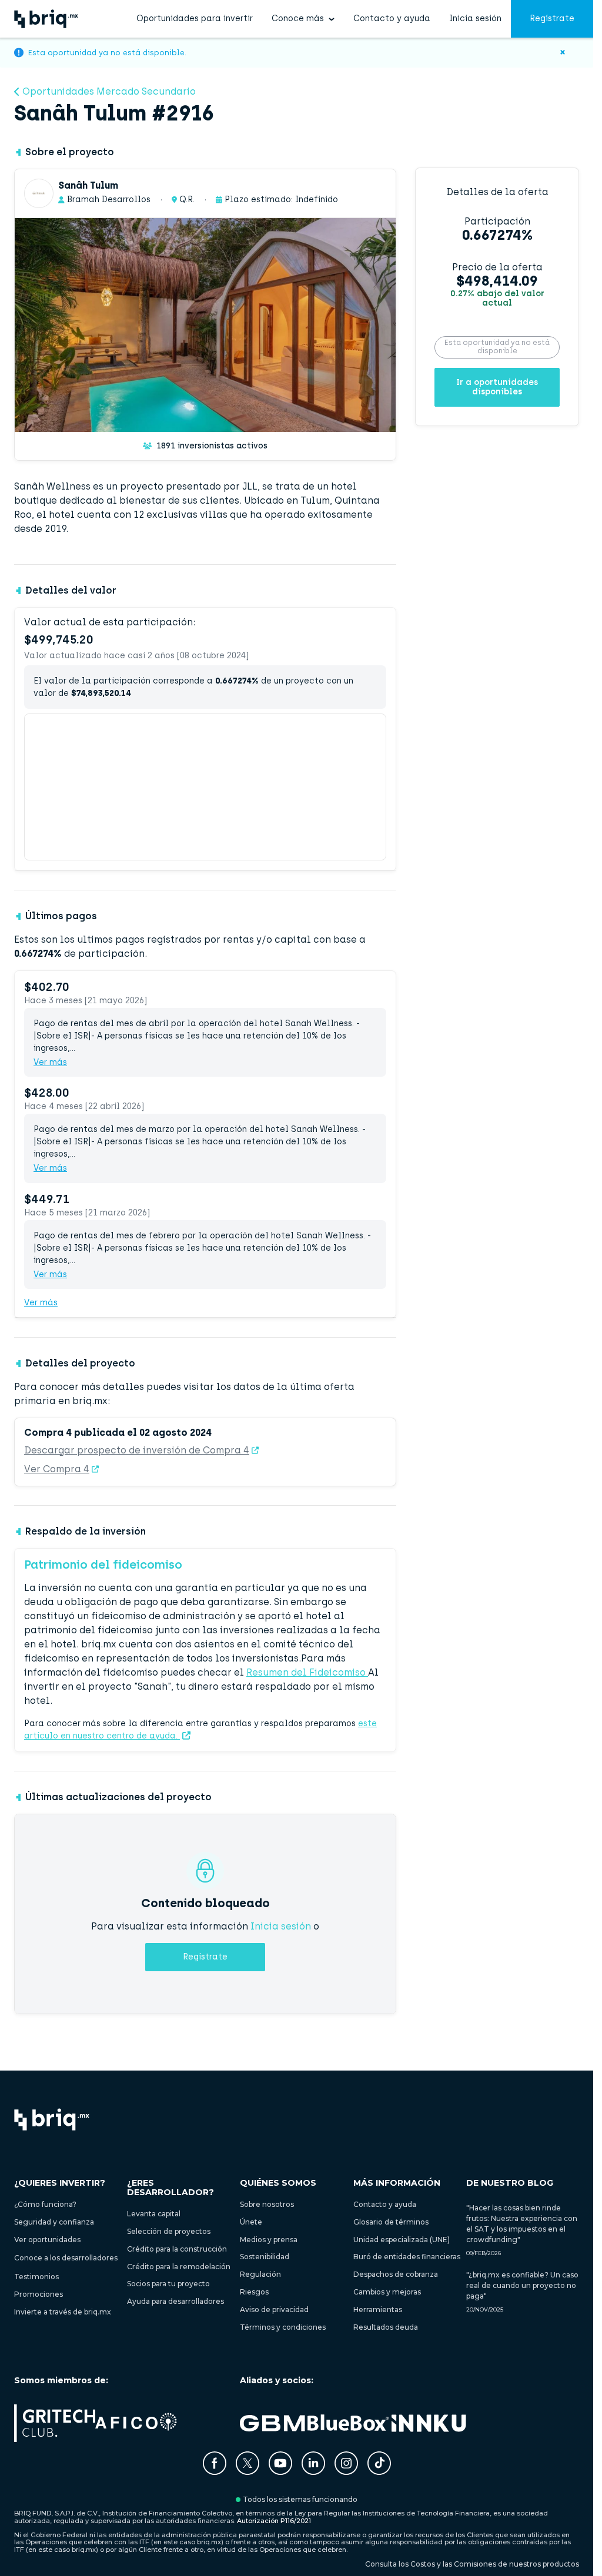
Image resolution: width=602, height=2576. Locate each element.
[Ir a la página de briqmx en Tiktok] (379, 2464)
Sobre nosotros (267, 2204)
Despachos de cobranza (396, 2274)
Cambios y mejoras (387, 2292)
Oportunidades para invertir (195, 19)
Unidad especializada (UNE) (402, 2240)
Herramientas (378, 2309)
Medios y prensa (269, 2240)
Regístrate (552, 19)
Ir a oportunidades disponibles (497, 387)
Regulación (260, 2274)
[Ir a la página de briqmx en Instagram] (346, 2472)
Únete (251, 2222)
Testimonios (36, 2277)
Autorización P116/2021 (274, 2521)
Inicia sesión (475, 19)
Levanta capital (154, 2214)
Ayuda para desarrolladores (175, 2301)
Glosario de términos (391, 2222)
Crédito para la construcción (177, 2249)
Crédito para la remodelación (179, 2267)
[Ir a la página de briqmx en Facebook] (215, 2472)
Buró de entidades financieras (407, 2257)
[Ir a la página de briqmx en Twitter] (248, 2472)
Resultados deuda (386, 2327)
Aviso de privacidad (274, 2309)
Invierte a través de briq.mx (63, 2312)
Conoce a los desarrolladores (66, 2258)
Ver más (50, 1063)
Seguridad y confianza (54, 2222)
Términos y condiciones (283, 2327)
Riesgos (254, 2292)
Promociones (39, 2294)
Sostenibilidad (265, 2257)
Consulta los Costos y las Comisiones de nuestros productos (472, 2564)
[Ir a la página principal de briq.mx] (46, 19)
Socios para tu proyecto (168, 2284)
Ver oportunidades (47, 2240)
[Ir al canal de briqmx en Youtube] (280, 2472)
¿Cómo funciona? (45, 2204)
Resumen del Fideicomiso (307, 1672)
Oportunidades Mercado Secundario (109, 92)
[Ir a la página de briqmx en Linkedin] (313, 2472)
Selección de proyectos (169, 2231)
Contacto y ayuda (392, 19)
